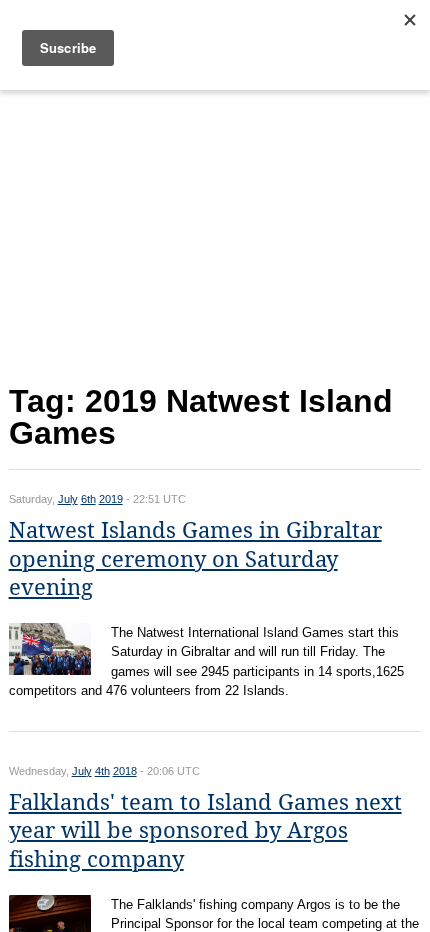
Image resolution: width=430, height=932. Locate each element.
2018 (125, 771)
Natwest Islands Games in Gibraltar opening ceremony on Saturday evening (195, 559)
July (68, 499)
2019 (111, 499)
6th (88, 499)
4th (102, 771)
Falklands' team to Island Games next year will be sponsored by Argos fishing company (205, 831)
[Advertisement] (215, 232)
